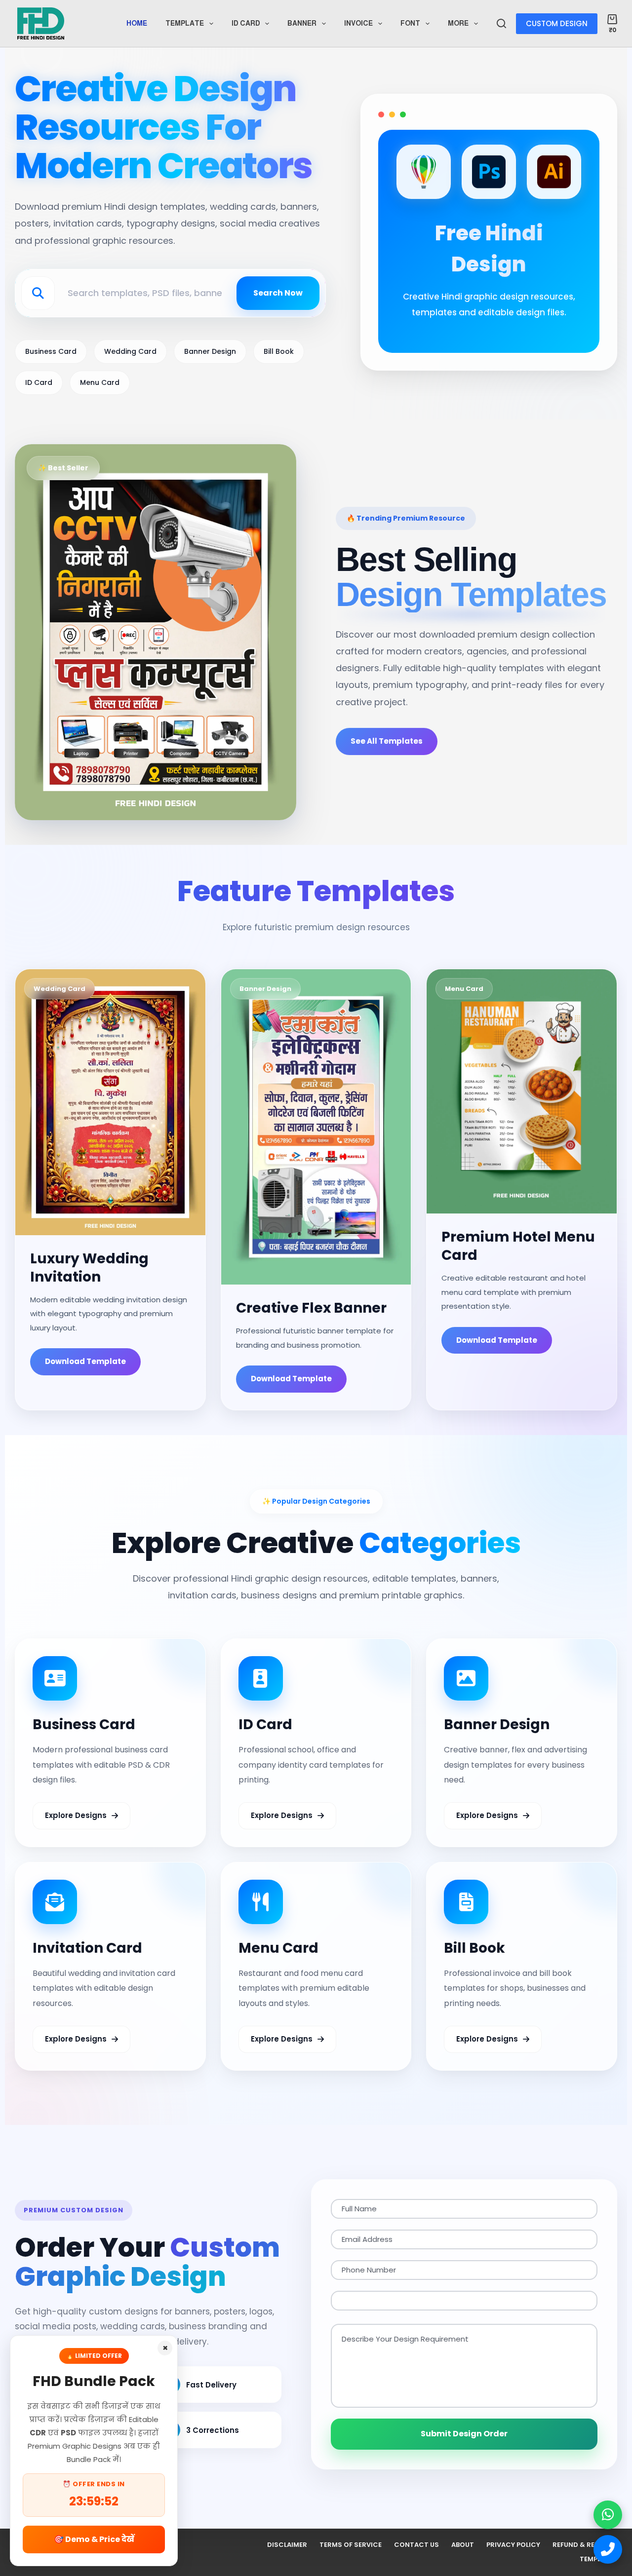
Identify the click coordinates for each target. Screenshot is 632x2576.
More (458, 23)
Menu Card (100, 382)
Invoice (358, 23)
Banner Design (210, 351)
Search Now (278, 293)
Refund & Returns (585, 2545)
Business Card (51, 351)
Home (137, 23)
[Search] (501, 23)
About (463, 2545)
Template (185, 23)
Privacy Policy (513, 2545)
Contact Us (416, 2545)
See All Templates (387, 740)
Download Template (85, 1361)
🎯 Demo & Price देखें (94, 2539)
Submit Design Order (464, 2434)
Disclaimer (287, 2545)
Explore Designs (76, 1815)
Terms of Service (351, 2545)
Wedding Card (130, 351)
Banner (302, 23)
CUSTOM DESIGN (557, 23)
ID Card (39, 382)
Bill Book (279, 351)
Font (410, 23)
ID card (246, 23)
